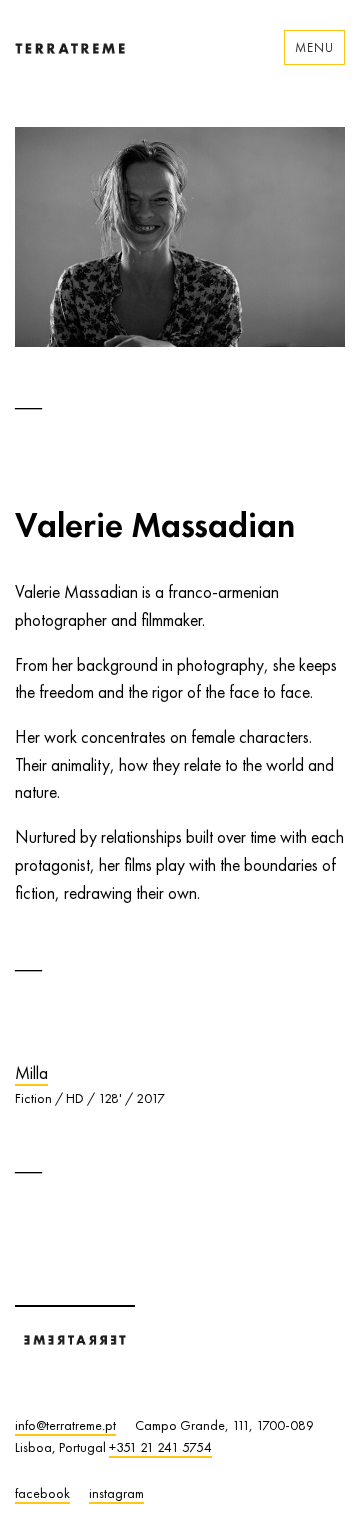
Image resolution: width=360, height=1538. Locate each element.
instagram (116, 1493)
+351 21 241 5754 (160, 1447)
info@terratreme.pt (65, 1425)
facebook (42, 1493)
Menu (314, 47)
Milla (31, 1073)
